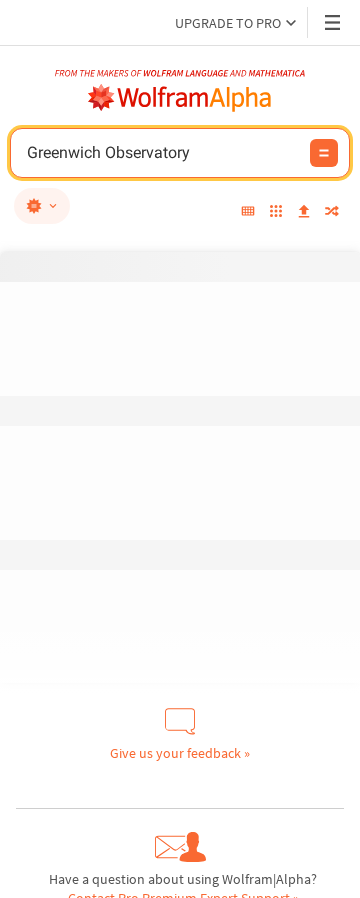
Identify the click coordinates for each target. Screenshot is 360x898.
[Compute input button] (324, 153)
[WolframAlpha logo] (180, 98)
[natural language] (42, 206)
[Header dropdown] (334, 22)
